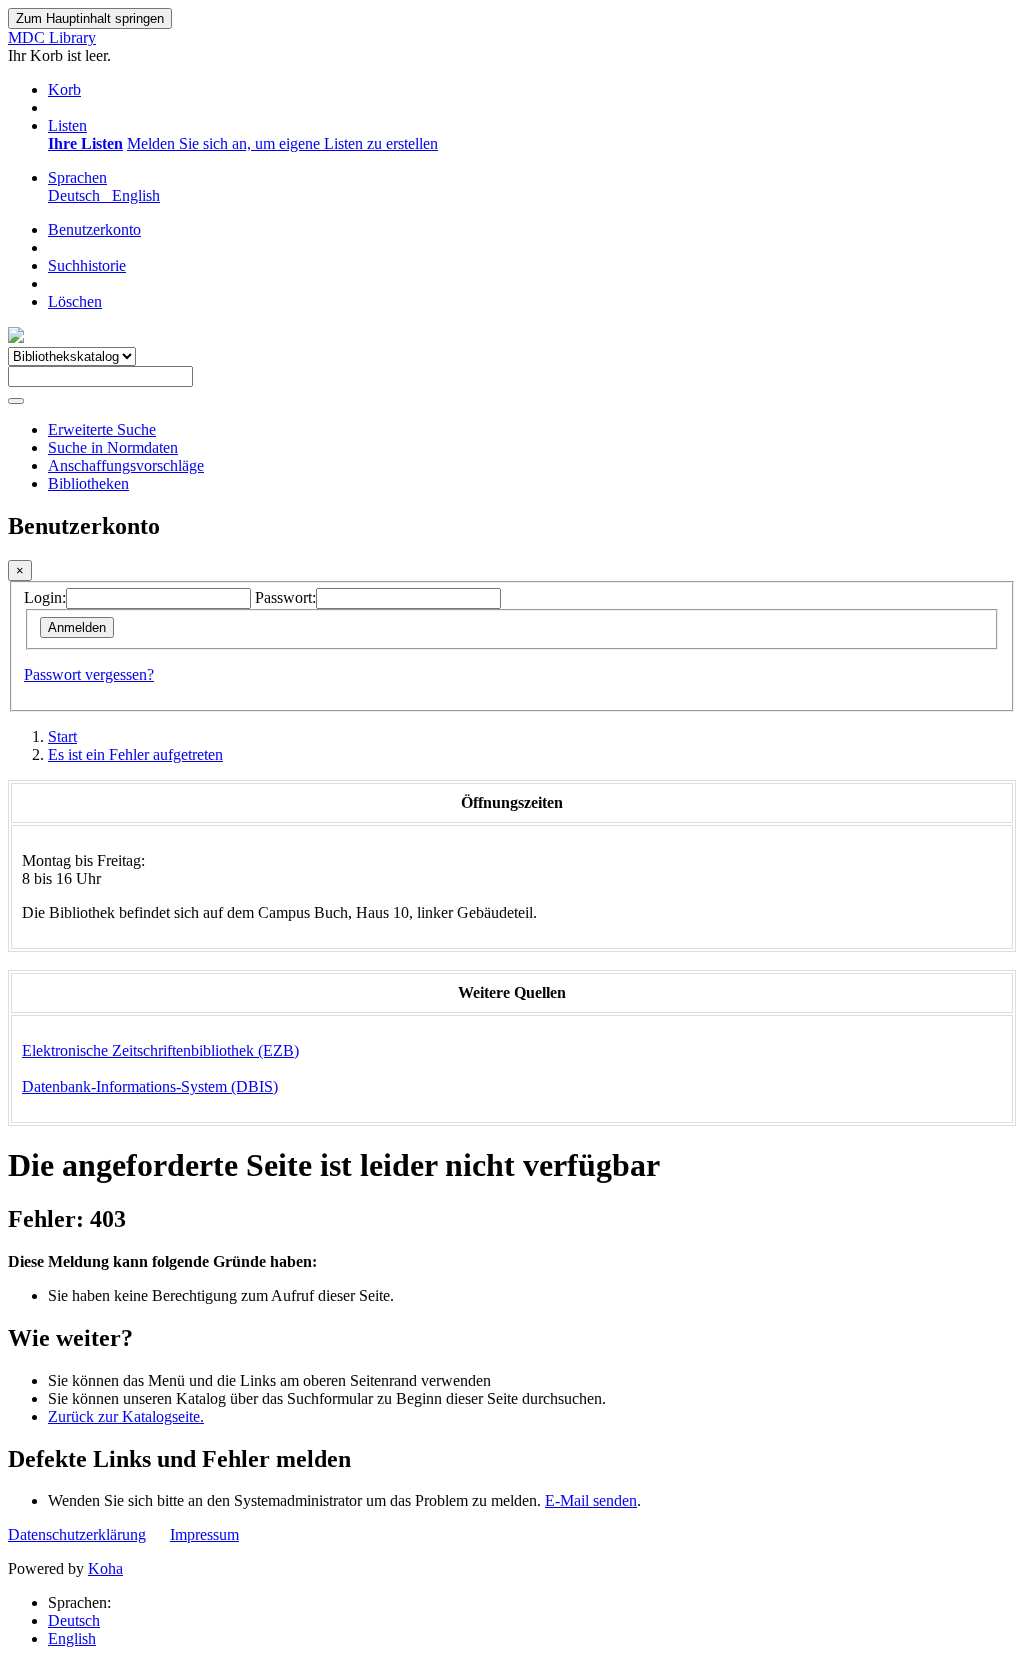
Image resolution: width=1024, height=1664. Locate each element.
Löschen (75, 301)
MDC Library (52, 37)
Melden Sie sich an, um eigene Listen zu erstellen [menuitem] (282, 143)
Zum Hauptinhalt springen (90, 18)
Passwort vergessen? (89, 674)
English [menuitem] (136, 195)
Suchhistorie (87, 265)
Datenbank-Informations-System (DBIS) (150, 1086)
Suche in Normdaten (113, 447)
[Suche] (16, 401)
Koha (105, 1568)
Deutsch (74, 1620)
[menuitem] (85, 143)
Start (62, 736)
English (72, 1638)
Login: (45, 597)
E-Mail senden (591, 1500)
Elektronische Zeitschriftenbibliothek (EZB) (160, 1050)
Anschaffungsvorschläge (126, 465)
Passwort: (285, 597)
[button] (64, 89)
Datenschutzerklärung (77, 1534)
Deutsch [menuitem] (78, 195)
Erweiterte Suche (102, 429)
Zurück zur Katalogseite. (126, 1416)
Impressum (204, 1534)
